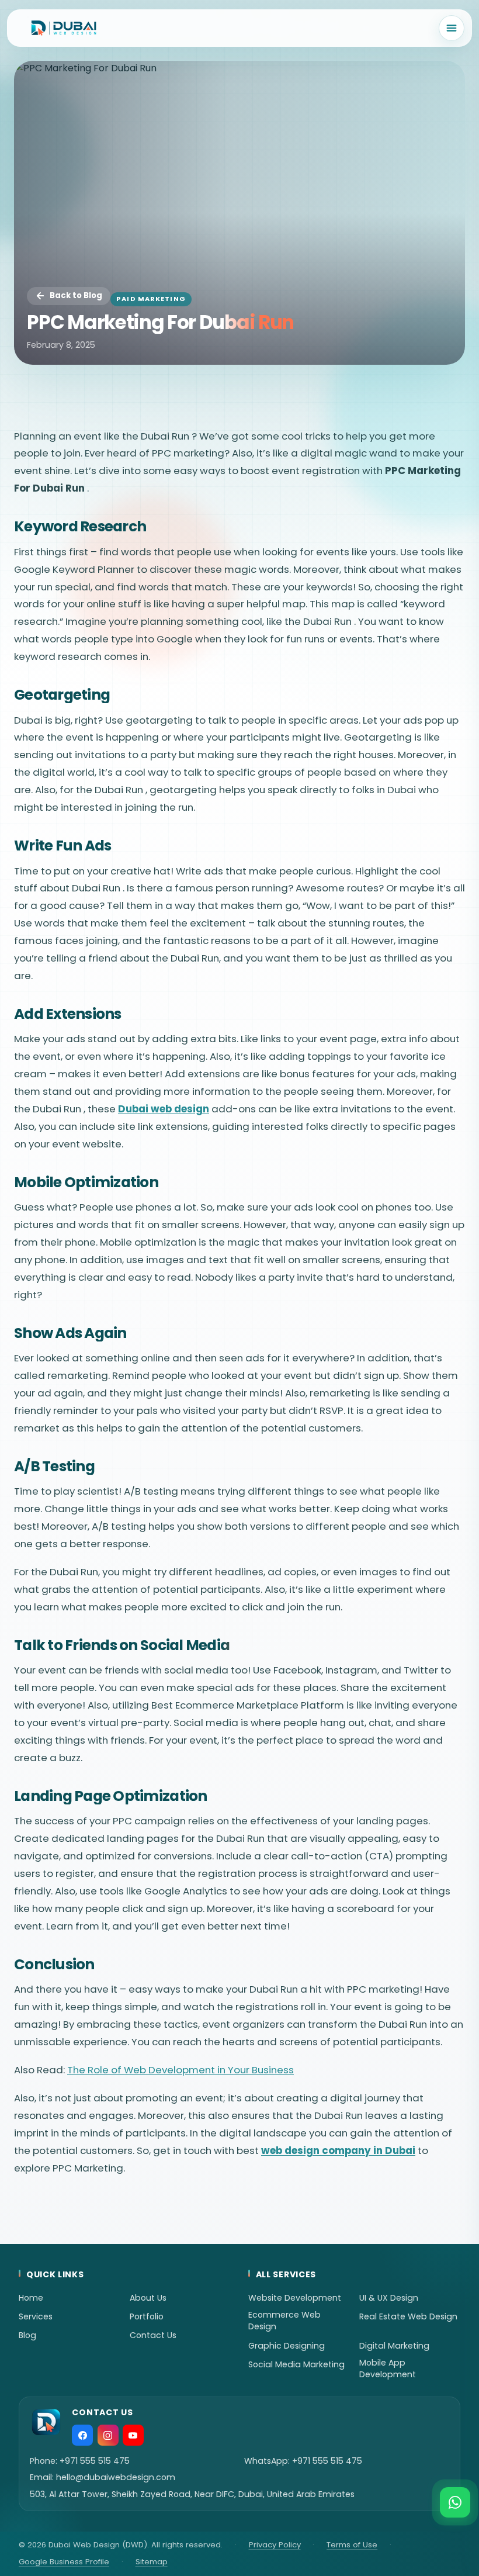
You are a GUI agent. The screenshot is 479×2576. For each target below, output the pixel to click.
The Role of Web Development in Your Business (181, 2070)
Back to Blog (76, 295)
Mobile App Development (388, 2368)
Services (36, 2316)
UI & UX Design (389, 2298)
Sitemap (152, 2562)
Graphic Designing (287, 2346)
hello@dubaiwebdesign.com (116, 2477)
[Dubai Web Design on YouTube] (133, 2435)
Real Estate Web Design (408, 2316)
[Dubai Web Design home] (64, 28)
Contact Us (153, 2335)
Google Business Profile (64, 2562)
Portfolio (147, 2316)
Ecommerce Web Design (284, 2321)
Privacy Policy (275, 2545)
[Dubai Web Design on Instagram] (108, 2435)
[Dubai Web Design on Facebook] (82, 2435)
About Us (148, 2298)
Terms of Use (352, 2545)
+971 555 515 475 (95, 2461)
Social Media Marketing (296, 2364)
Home (31, 2298)
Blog (27, 2335)
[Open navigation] (452, 28)
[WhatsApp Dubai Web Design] (455, 2502)
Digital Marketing (394, 2346)
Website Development (295, 2298)
